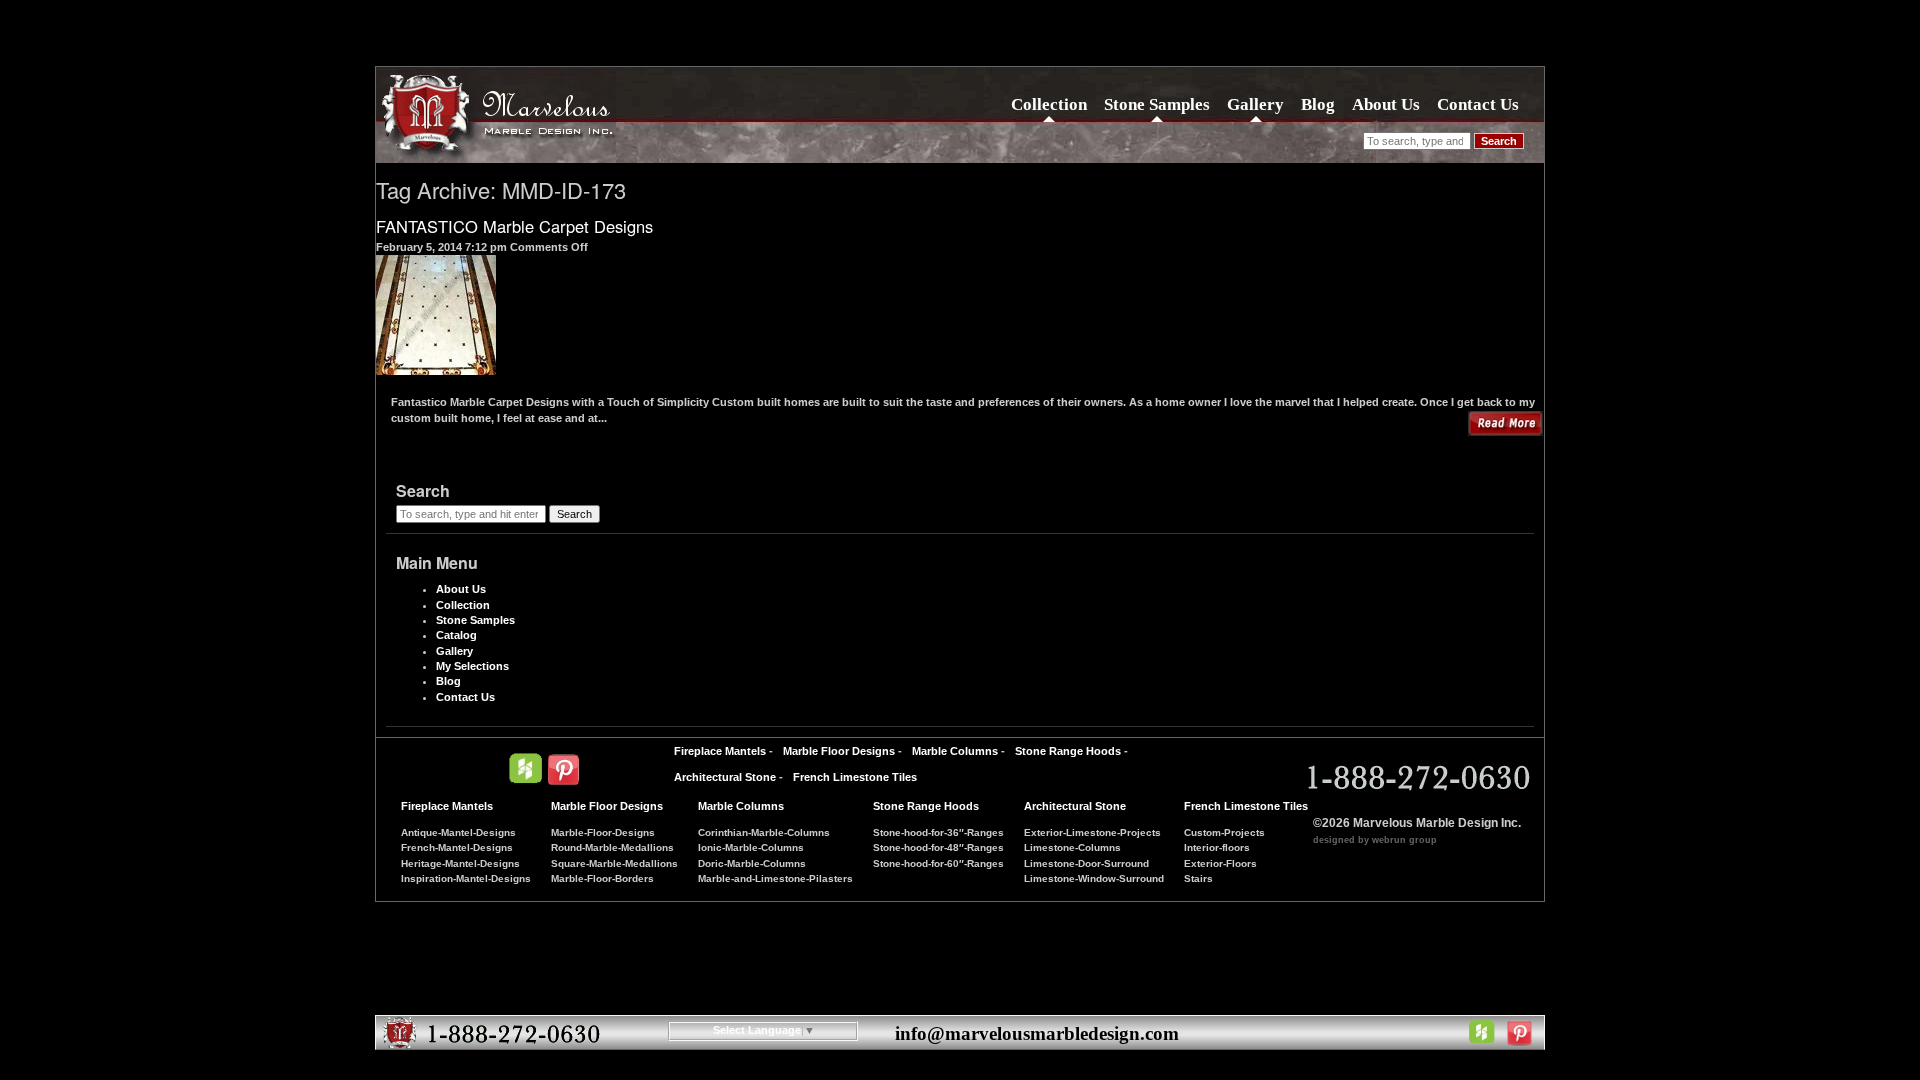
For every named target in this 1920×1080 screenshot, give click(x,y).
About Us (1386, 104)
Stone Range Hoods (1068, 751)
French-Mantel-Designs (457, 847)
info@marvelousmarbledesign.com (1037, 1033)
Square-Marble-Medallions (614, 863)
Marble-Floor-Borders (602, 878)
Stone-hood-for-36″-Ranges (938, 832)
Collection (1049, 104)
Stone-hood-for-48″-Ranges (938, 847)
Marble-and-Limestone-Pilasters (775, 878)
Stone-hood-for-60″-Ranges (938, 863)
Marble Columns (955, 751)
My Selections (472, 666)
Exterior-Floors (1220, 863)
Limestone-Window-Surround (1094, 878)
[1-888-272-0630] (1415, 779)
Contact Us (1478, 104)
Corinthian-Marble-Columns (764, 832)
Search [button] (1499, 141)
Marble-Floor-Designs (603, 832)
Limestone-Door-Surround (1086, 863)
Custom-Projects (1224, 832)
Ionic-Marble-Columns (751, 847)
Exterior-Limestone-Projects (1092, 832)
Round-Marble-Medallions (612, 847)
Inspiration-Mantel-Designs (466, 878)
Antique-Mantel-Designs (458, 832)
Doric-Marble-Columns (752, 863)
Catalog (456, 635)
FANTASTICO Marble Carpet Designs (514, 226)
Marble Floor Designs (839, 751)
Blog (1318, 104)
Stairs (1198, 878)
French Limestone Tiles (855, 777)
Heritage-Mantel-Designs (460, 863)
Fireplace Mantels (720, 751)
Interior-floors (1217, 847)
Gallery (1255, 104)
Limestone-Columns (1072, 847)
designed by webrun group (1375, 840)
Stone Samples (1157, 104)
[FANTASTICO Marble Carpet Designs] (436, 367)
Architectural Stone (725, 777)
